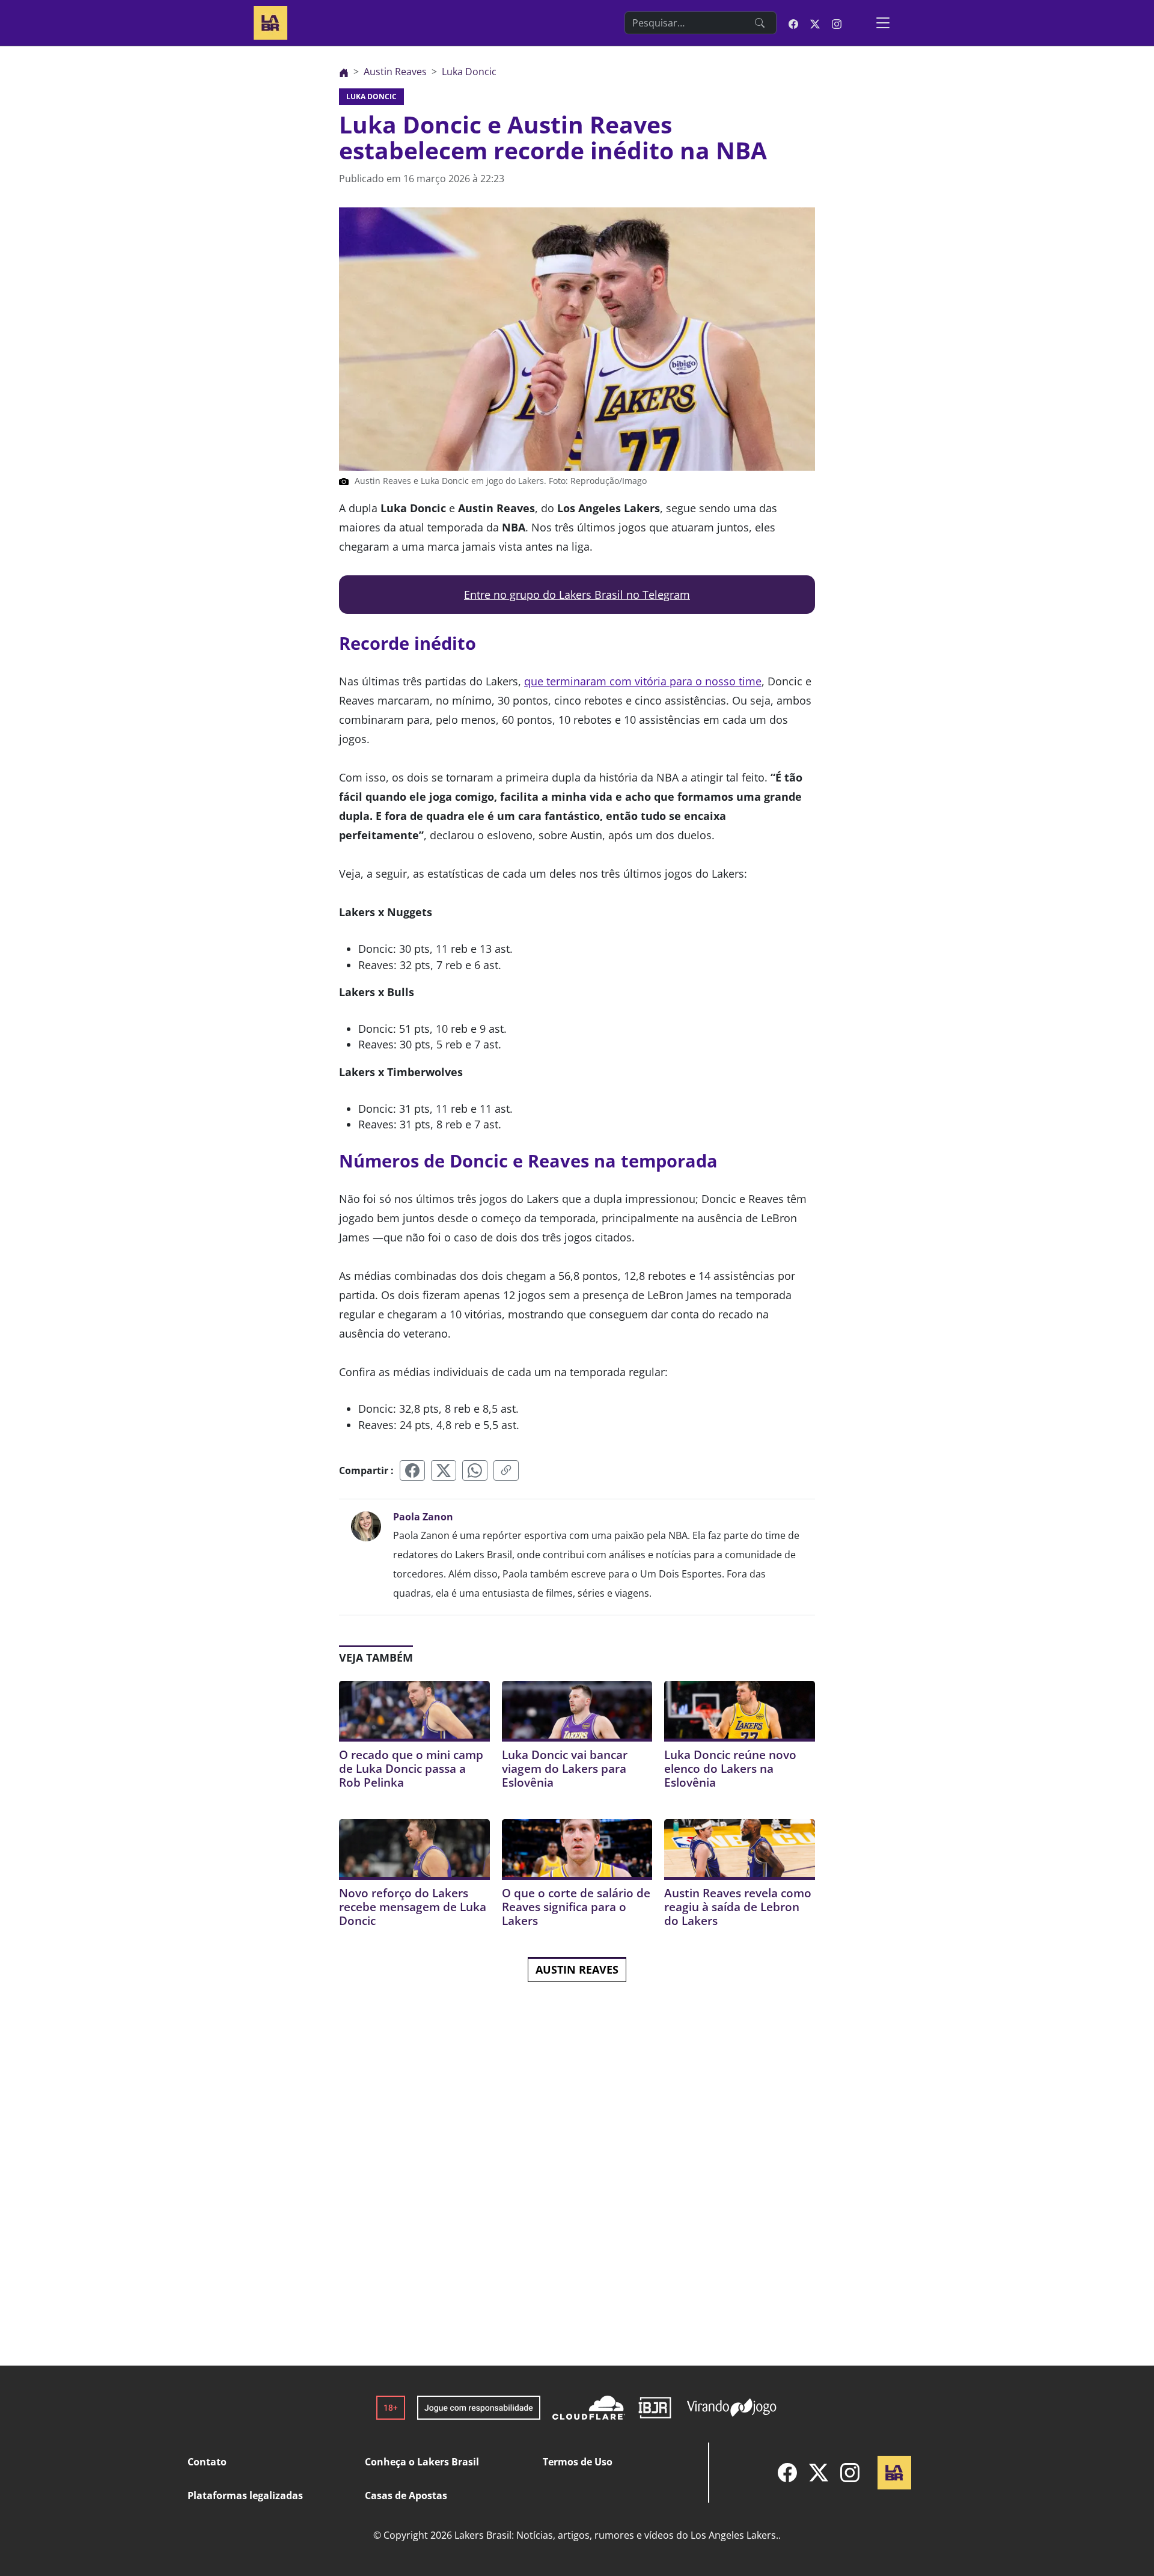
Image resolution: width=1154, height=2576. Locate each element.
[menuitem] (787, 2473)
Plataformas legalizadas (245, 2495)
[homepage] (270, 21)
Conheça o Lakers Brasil (422, 2462)
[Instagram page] (837, 23)
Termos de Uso (578, 2462)
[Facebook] (787, 2473)
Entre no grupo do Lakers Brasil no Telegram (577, 595)
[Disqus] (577, 2194)
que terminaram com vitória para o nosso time (643, 681)
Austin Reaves (577, 1969)
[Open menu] (883, 23)
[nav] (344, 72)
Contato (207, 2462)
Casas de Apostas (406, 2495)
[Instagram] (850, 2473)
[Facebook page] (793, 23)
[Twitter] (819, 2473)
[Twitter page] (815, 23)
